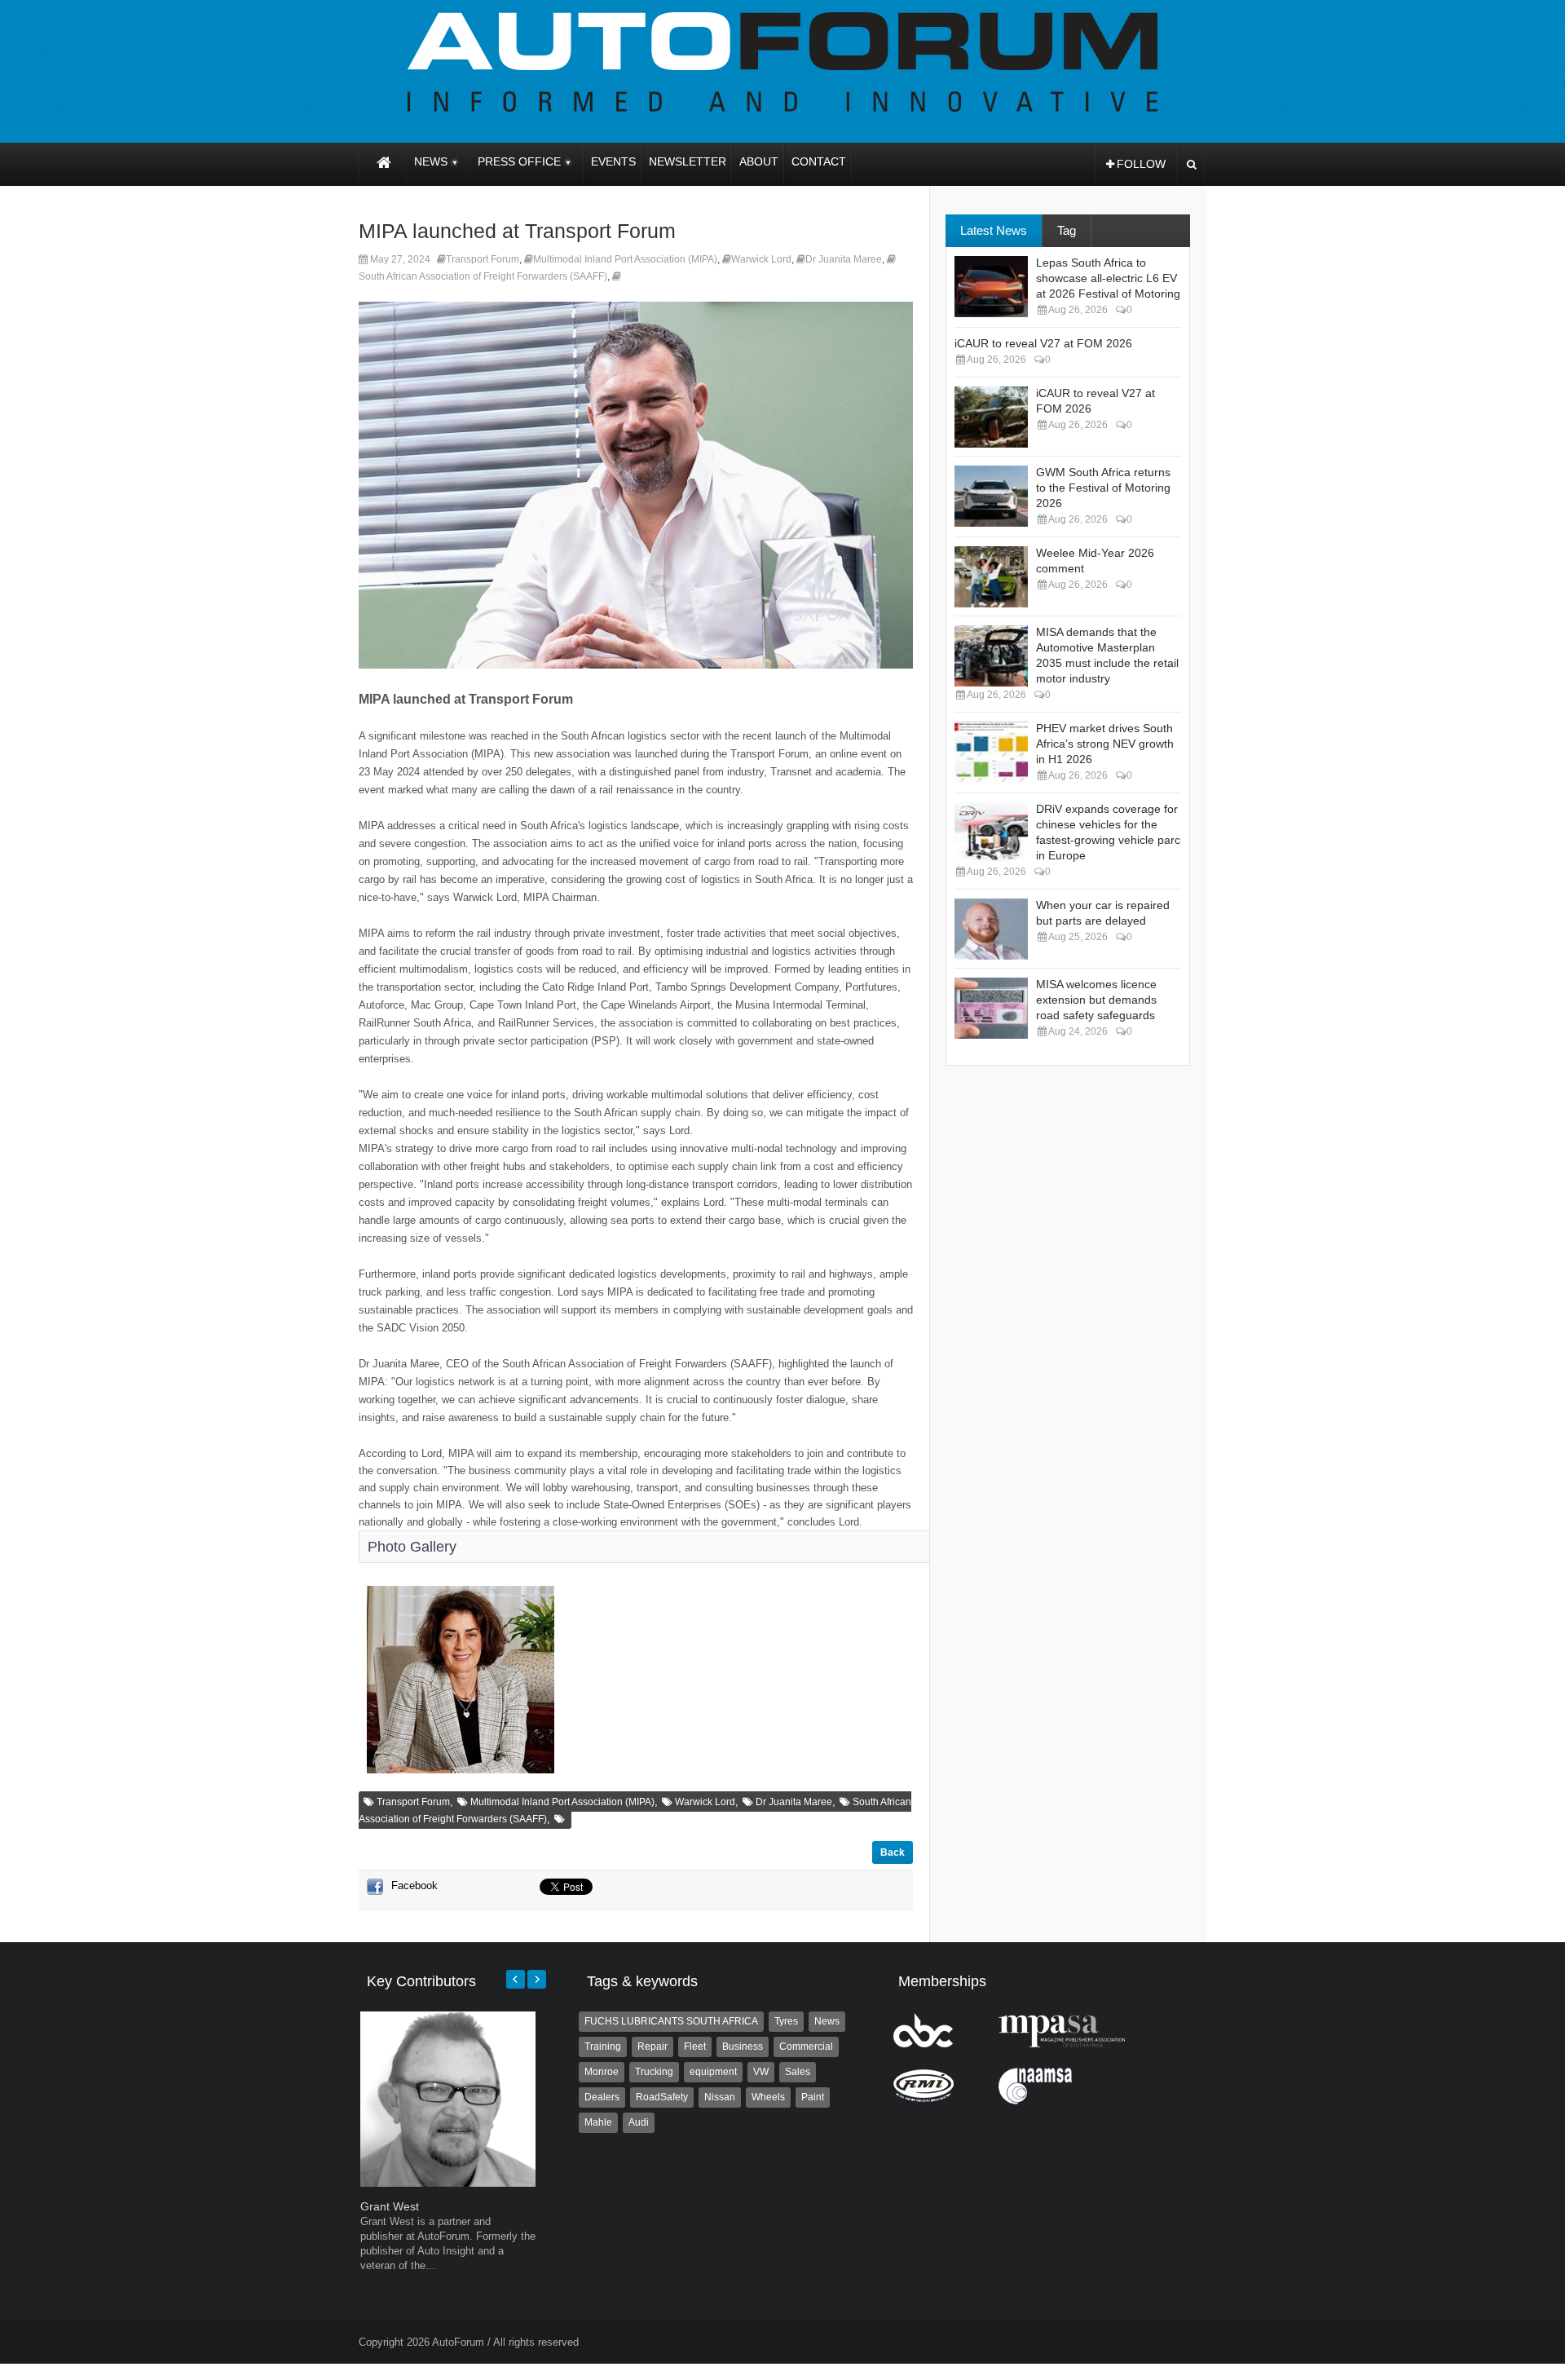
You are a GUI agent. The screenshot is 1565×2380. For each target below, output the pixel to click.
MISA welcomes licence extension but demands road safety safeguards (1096, 1000)
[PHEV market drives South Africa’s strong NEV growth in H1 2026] (991, 752)
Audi (639, 2122)
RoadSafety (662, 2097)
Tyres (786, 2021)
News (827, 2021)
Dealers (602, 2097)
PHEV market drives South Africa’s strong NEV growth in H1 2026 (1105, 744)
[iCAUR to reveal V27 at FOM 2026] (991, 417)
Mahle (598, 2122)
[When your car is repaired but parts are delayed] (991, 929)
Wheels (768, 2097)
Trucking (654, 2072)
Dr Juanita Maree (844, 259)
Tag (1067, 230)
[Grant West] (448, 2183)
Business (743, 2047)
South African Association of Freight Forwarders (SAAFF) (483, 276)
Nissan (720, 2097)
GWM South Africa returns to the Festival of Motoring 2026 (1103, 488)
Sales (798, 2072)
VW (761, 2072)
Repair (652, 2047)
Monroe (602, 2072)
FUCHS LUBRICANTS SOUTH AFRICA (671, 2021)
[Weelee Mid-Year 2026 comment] (991, 577)
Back (893, 1852)
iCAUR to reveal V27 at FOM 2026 (1043, 343)
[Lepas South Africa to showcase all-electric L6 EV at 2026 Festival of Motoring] (991, 287)
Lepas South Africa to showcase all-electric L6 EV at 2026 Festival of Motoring (1108, 278)
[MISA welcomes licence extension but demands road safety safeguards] (991, 1008)
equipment (713, 2072)
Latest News (994, 230)
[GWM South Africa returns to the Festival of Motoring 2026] (991, 496)
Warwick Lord (761, 259)
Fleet (695, 2047)
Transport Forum (483, 259)
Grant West (390, 2206)
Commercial (806, 2047)
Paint (813, 2097)
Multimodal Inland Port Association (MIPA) (625, 259)
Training (603, 2047)
